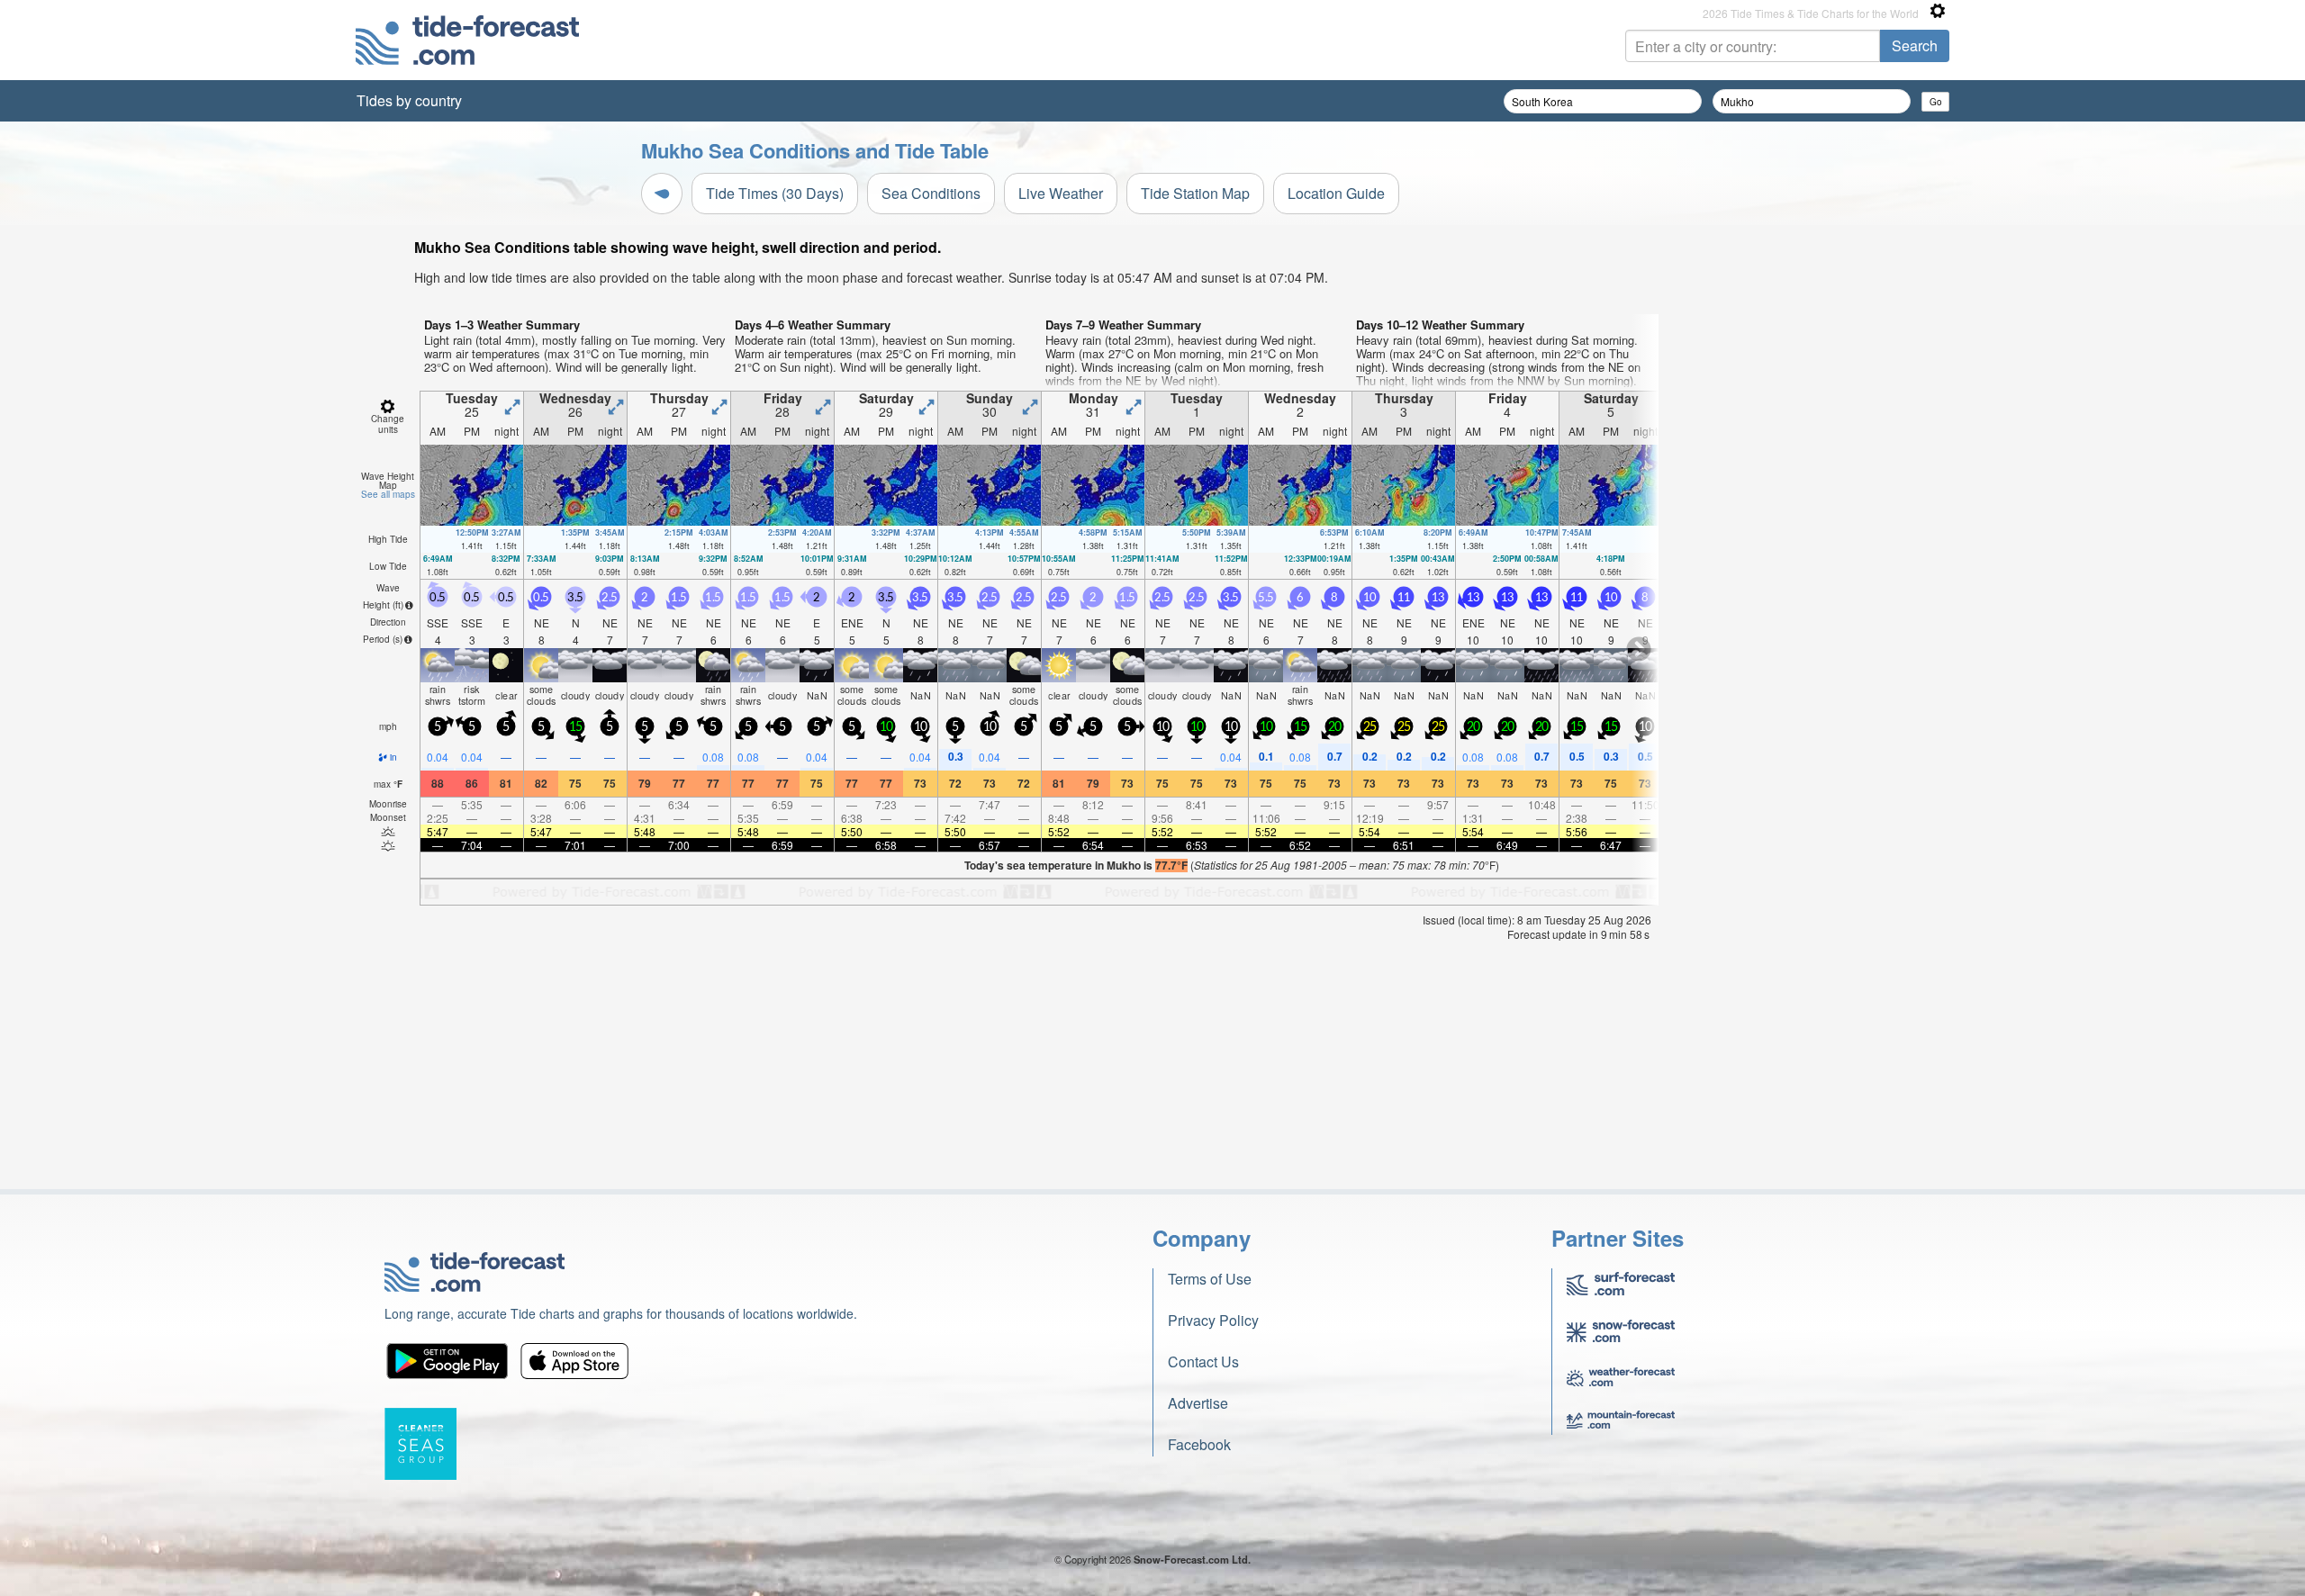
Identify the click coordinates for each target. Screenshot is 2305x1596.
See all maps (388, 494)
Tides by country (409, 100)
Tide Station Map (1195, 193)
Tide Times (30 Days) (775, 193)
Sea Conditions (931, 193)
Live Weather (1061, 193)
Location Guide (1336, 193)
